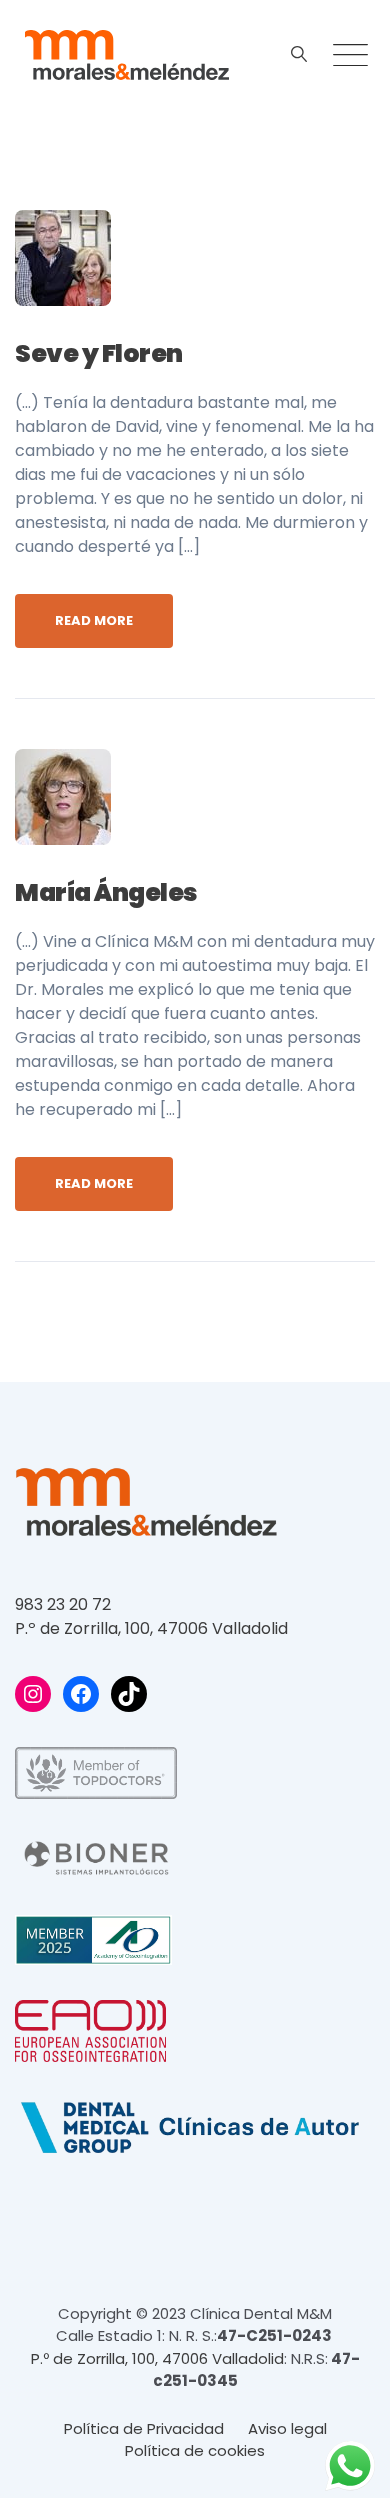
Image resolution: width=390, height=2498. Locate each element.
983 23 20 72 (63, 1604)
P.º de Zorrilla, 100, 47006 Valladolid (151, 1628)
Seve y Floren (99, 353)
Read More (94, 620)
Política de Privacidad (144, 2428)
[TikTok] (129, 1694)
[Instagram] (33, 1694)
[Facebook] (81, 1694)
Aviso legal (287, 2428)
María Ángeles (106, 892)
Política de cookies (195, 2450)
